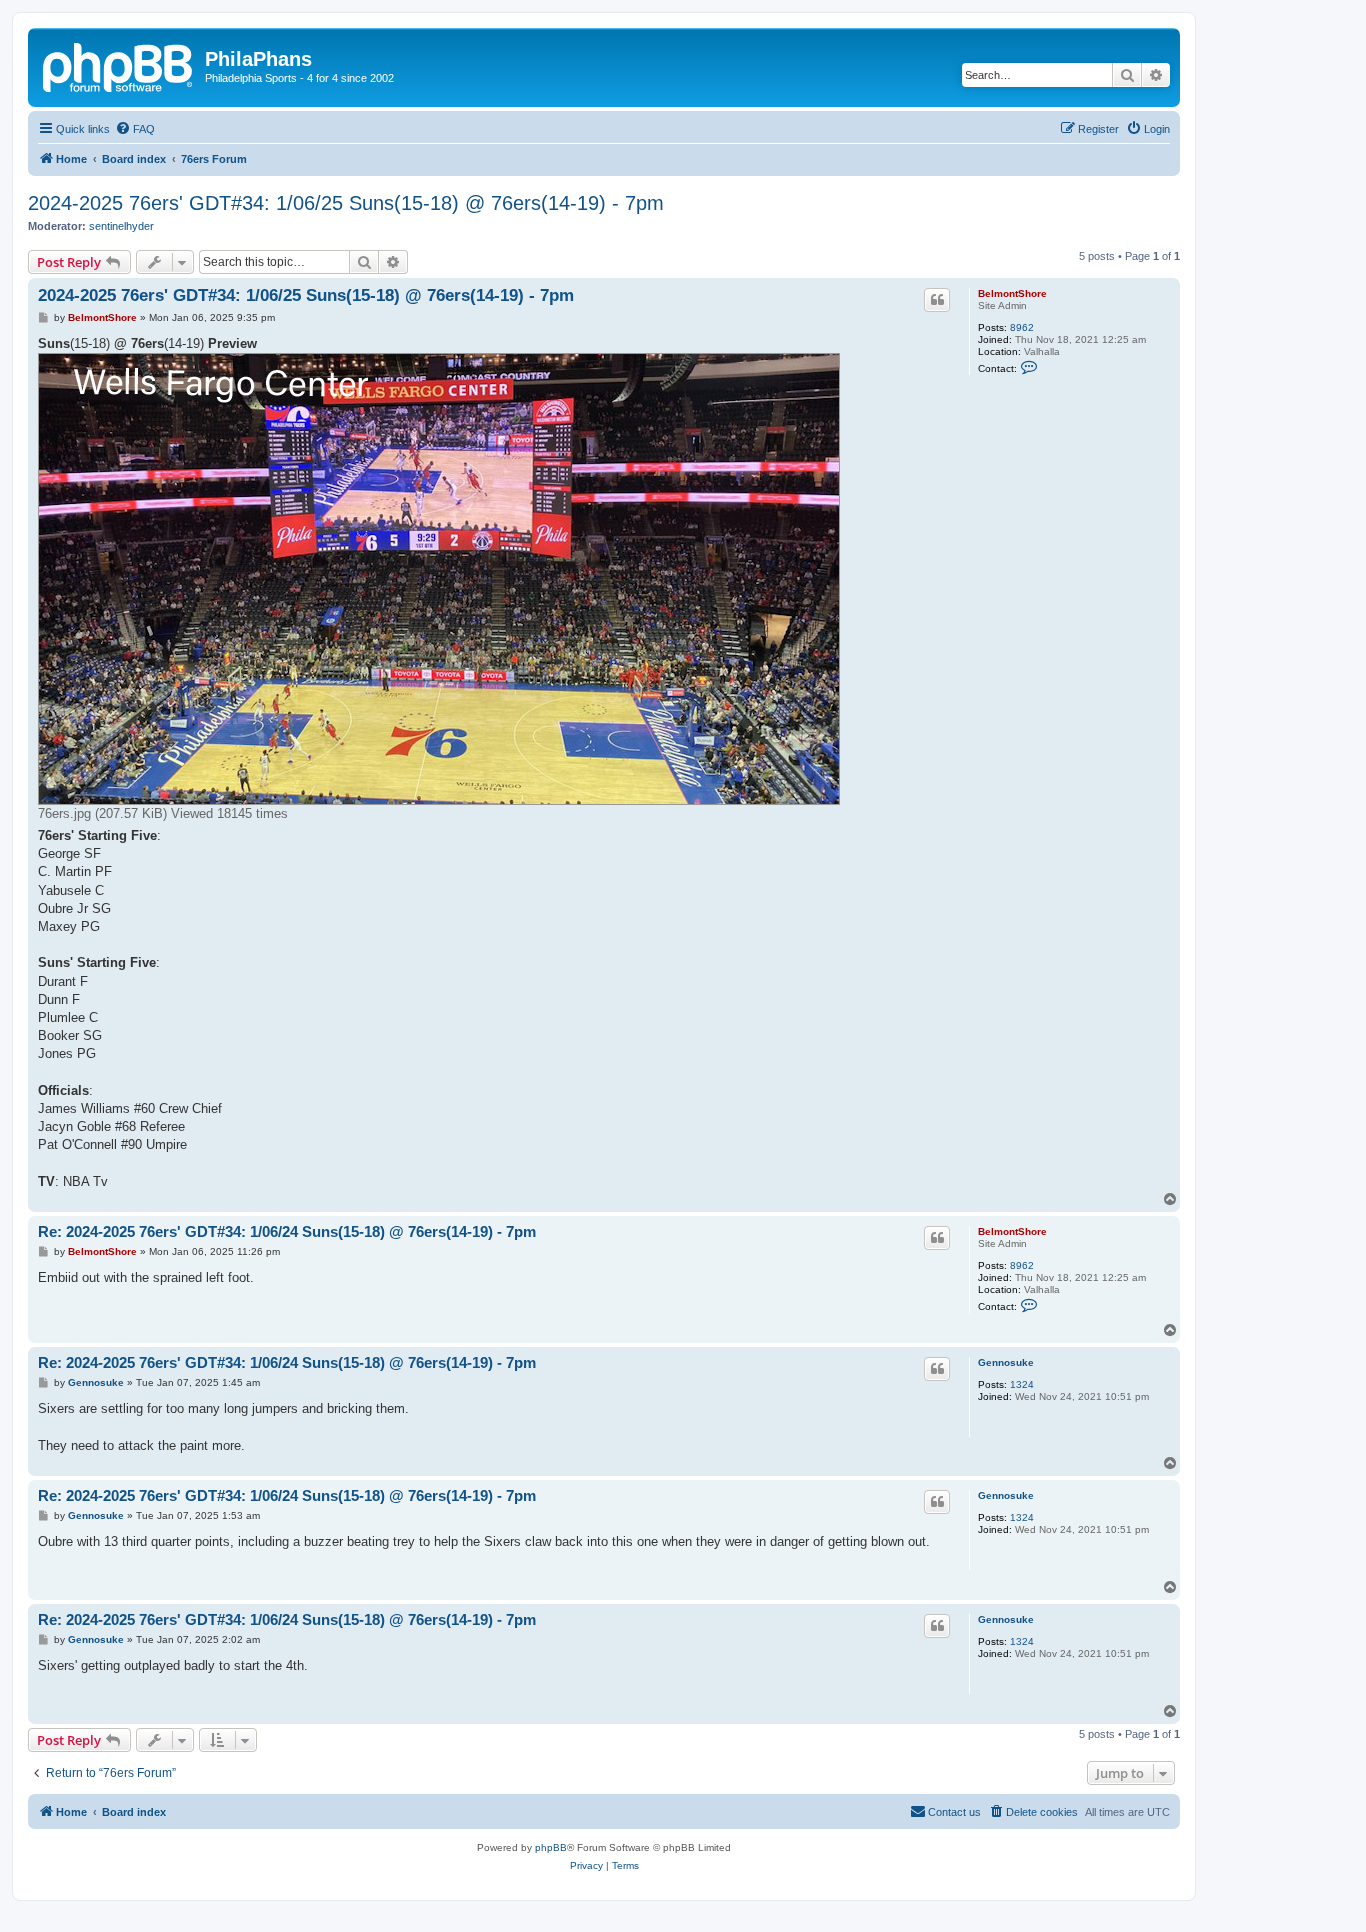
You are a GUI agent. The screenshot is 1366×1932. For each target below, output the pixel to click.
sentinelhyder (121, 226)
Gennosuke (1006, 1362)
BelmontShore (1012, 293)
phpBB (551, 1847)
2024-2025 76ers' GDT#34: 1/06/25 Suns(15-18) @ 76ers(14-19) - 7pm (346, 203)
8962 (1022, 327)
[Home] (119, 65)
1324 (1022, 1384)
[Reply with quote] (937, 300)
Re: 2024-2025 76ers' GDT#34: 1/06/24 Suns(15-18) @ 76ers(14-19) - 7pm (287, 1231)
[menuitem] (135, 129)
